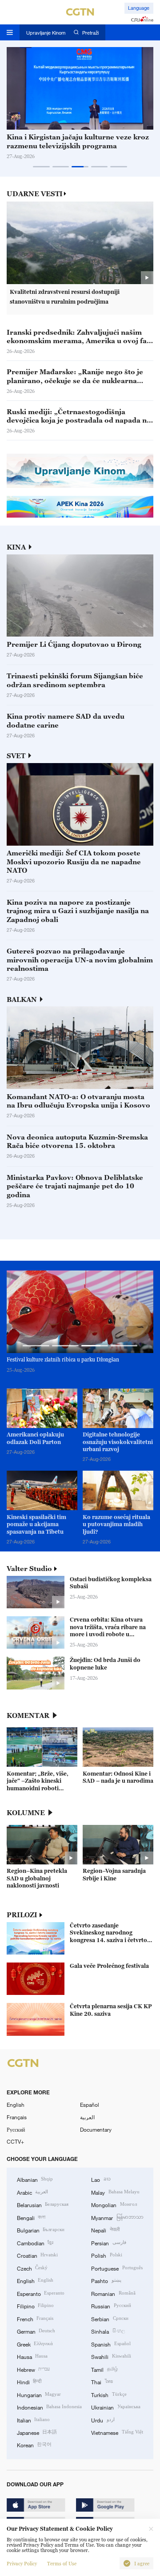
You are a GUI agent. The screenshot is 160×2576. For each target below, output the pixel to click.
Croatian (37, 2255)
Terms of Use (62, 2564)
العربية (87, 2117)
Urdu (103, 2420)
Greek (35, 2344)
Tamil (104, 2369)
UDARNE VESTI (35, 194)
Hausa (32, 2356)
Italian (33, 2420)
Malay (115, 2192)
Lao (101, 2179)
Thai (102, 2382)
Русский (16, 2129)
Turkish (109, 2394)
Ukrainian (116, 2407)
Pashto (106, 2280)
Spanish (111, 2344)
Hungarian (39, 2394)
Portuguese (117, 2268)
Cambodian (35, 2243)
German (36, 2331)
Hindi (29, 2382)
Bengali (31, 2217)
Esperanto (41, 2293)
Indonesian (49, 2407)
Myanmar (117, 2217)
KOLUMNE (26, 1813)
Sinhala (108, 2331)
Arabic (32, 2192)
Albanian (35, 2179)
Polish (106, 2255)
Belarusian (43, 2204)
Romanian (113, 2293)
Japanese (37, 2432)
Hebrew (33, 2369)
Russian (111, 2306)
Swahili (111, 2356)
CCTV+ (15, 2141)
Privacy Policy (22, 2564)
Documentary (96, 2129)
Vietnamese (117, 2432)
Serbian (110, 2319)
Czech (32, 2268)
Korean (34, 2445)
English (16, 2105)
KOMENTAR (28, 1715)
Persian (108, 2243)
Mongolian (114, 2204)
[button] (41, 167)
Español (90, 2105)
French (35, 2319)
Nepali (105, 2230)
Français (17, 2117)
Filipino (35, 2306)
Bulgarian (41, 2230)
